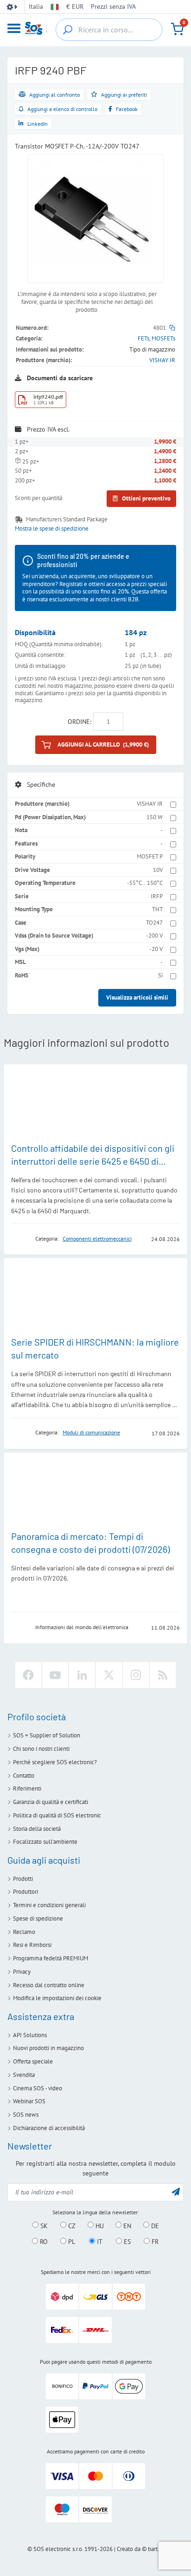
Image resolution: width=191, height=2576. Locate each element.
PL (71, 2242)
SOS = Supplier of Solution (47, 1735)
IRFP (157, 896)
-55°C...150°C (145, 883)
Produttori (25, 1892)
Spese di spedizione (38, 1918)
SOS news (26, 2115)
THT (157, 909)
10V (158, 870)
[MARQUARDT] (20, 1239)
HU (99, 2225)
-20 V (156, 949)
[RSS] (163, 1675)
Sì (160, 975)
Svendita (24, 2075)
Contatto (24, 1776)
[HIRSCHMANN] (20, 1433)
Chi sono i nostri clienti (41, 1749)
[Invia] (176, 2191)
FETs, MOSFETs (156, 338)
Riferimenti (27, 1788)
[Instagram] (136, 1675)
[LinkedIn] (82, 1675)
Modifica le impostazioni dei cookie (57, 1998)
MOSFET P (150, 856)
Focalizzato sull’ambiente (45, 1842)
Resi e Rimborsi (32, 1945)
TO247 (154, 923)
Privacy (22, 1972)
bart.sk (156, 2549)
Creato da (129, 2549)
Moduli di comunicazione (91, 1432)
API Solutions (30, 2035)
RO (43, 2242)
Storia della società (37, 1829)
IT (99, 2242)
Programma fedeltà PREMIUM (51, 1958)
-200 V (154, 936)
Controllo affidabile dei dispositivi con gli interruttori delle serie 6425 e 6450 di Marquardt (93, 1161)
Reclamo (24, 1932)
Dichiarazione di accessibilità (49, 2128)
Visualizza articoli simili (137, 998)
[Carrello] (177, 29)
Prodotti (23, 1879)
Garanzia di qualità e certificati (51, 1802)
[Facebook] (28, 1675)
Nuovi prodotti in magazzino (48, 2048)
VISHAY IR (162, 360)
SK (43, 2225)
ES (126, 2242)
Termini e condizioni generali (49, 1905)
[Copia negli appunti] (172, 328)
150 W (155, 817)
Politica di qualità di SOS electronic (57, 1815)
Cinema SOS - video (38, 2088)
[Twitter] (109, 1675)
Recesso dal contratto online (49, 1985)
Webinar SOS (29, 2101)
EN (126, 2225)
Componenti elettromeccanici (97, 1239)
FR (154, 2242)
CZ (71, 2225)
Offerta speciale (33, 2061)
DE (154, 2225)
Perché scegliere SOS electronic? (55, 1762)
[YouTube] (55, 1675)
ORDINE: (80, 722)
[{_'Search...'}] (68, 30)
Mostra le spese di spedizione (52, 529)
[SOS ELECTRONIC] (20, 1627)
